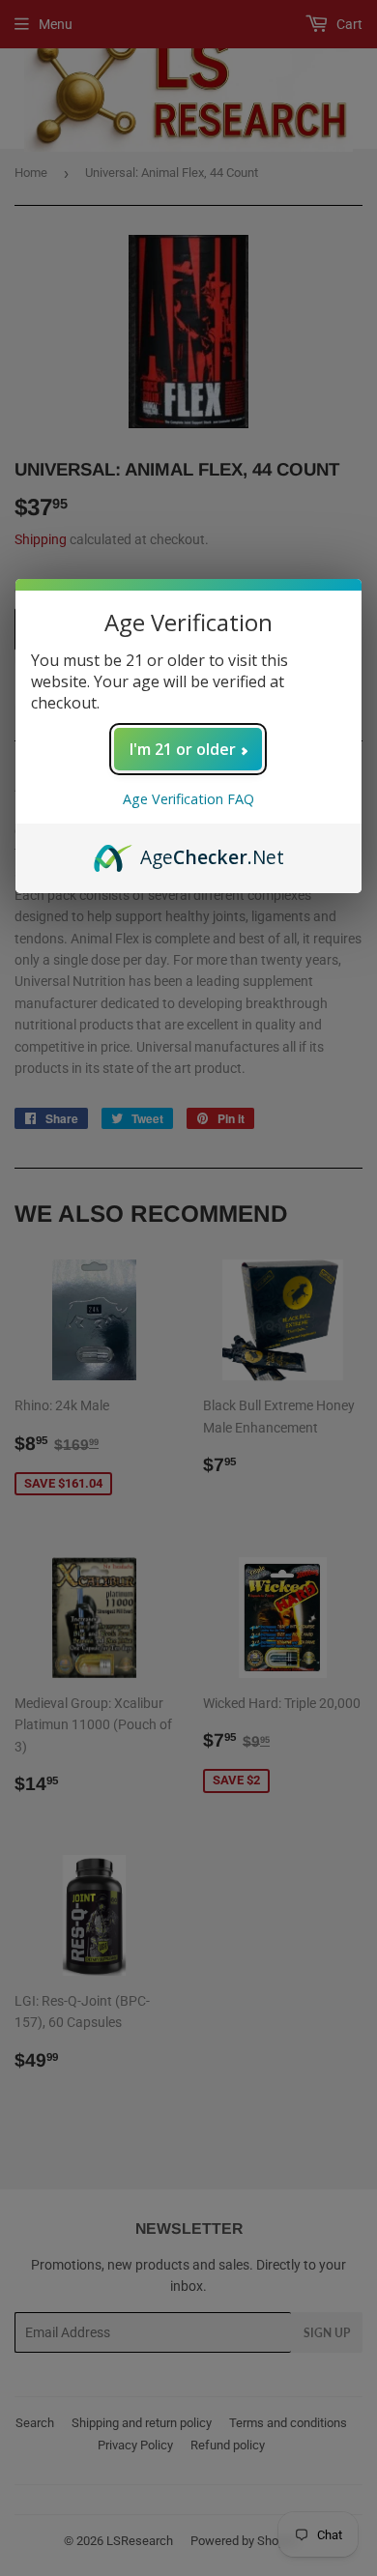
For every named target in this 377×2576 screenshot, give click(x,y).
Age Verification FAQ (188, 799)
